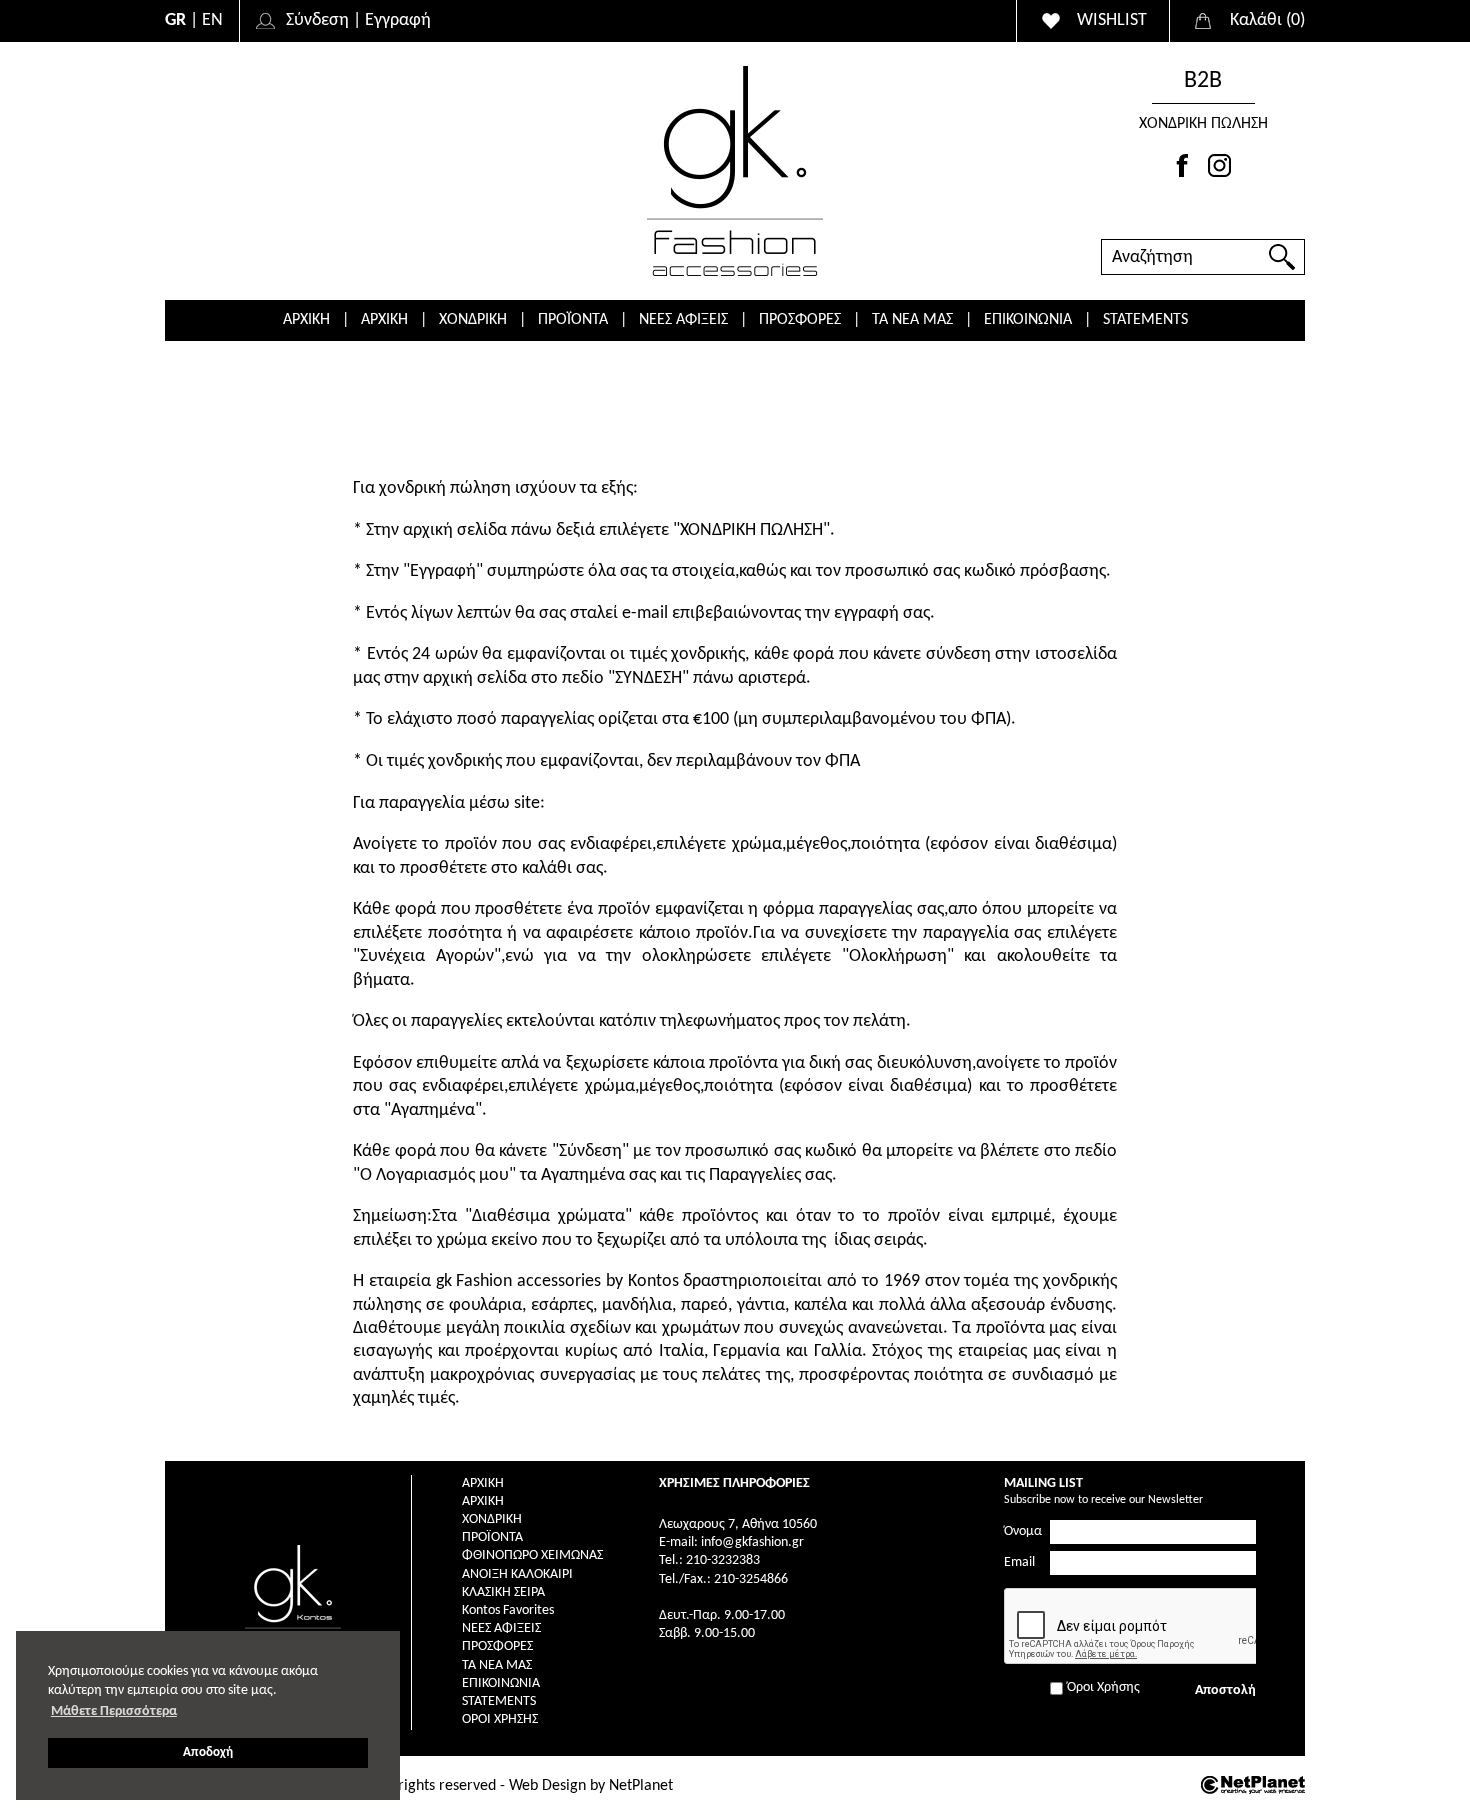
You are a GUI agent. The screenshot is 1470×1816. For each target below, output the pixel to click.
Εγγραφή (398, 20)
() (1267, 20)
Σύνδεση (317, 20)
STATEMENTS (1145, 320)
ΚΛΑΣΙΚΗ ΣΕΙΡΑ (503, 1592)
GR (175, 20)
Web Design (547, 1786)
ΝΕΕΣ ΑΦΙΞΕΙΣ (683, 320)
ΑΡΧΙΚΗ (306, 320)
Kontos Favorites (508, 1610)
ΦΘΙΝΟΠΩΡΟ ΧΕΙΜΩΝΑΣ (532, 1555)
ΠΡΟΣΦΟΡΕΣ (800, 320)
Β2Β (1203, 81)
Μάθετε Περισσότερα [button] (114, 1711)
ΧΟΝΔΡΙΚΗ (473, 320)
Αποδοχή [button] (208, 1753)
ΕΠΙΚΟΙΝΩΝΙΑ (1028, 320)
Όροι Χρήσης (500, 1719)
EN (212, 20)
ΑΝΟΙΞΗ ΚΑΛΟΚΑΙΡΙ (517, 1574)
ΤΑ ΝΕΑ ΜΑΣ (912, 320)
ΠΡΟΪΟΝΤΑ (573, 320)
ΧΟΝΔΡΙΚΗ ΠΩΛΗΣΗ (1203, 124)
